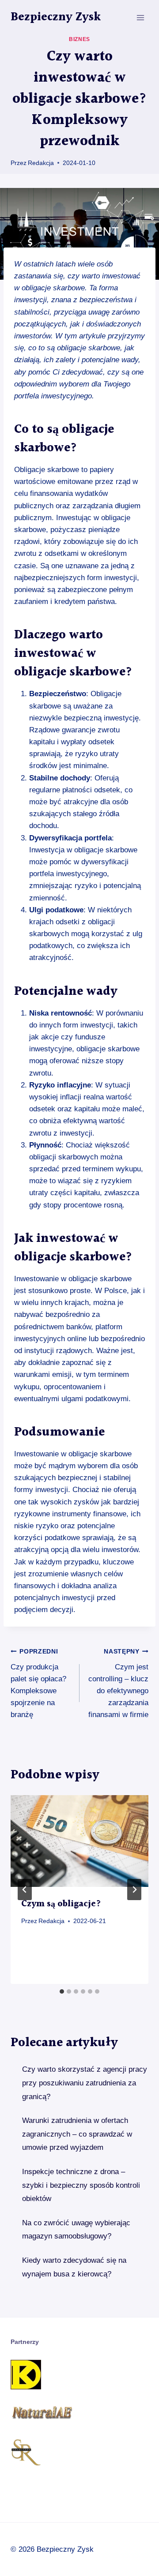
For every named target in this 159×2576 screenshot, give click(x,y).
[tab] (62, 1991)
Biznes (79, 39)
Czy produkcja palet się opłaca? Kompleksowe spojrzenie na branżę (38, 1684)
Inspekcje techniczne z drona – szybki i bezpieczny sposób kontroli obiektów (81, 2185)
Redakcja (41, 163)
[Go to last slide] (25, 1890)
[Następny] (134, 1890)
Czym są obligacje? (61, 1904)
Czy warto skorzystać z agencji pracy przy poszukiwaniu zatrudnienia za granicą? (85, 2083)
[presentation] (79, 1841)
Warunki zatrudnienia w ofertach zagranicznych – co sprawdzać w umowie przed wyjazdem (77, 2134)
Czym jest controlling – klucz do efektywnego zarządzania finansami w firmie (118, 1684)
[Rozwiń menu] (140, 17)
